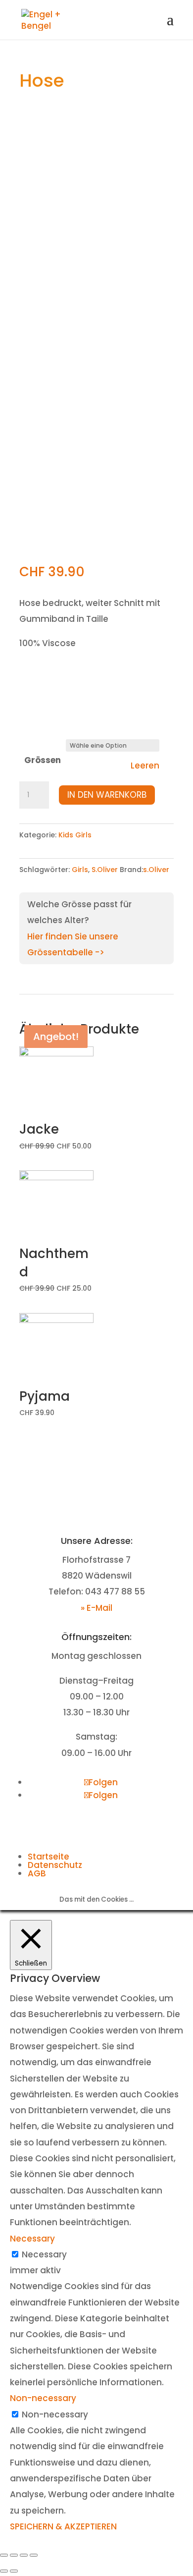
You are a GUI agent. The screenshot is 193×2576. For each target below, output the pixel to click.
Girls (80, 870)
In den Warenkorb (107, 795)
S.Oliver (105, 870)
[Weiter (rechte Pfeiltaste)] (14, 2571)
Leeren (145, 766)
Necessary (44, 2254)
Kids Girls (75, 835)
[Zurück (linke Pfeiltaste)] (4, 2571)
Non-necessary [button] (43, 2398)
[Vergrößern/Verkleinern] (34, 2555)
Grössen (43, 760)
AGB (37, 1873)
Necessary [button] (32, 2239)
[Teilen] (14, 2555)
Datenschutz (55, 1865)
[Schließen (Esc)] (4, 2555)
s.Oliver (156, 870)
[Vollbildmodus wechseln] (24, 2555)
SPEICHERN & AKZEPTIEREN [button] (63, 2526)
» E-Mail (96, 1608)
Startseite (48, 1857)
